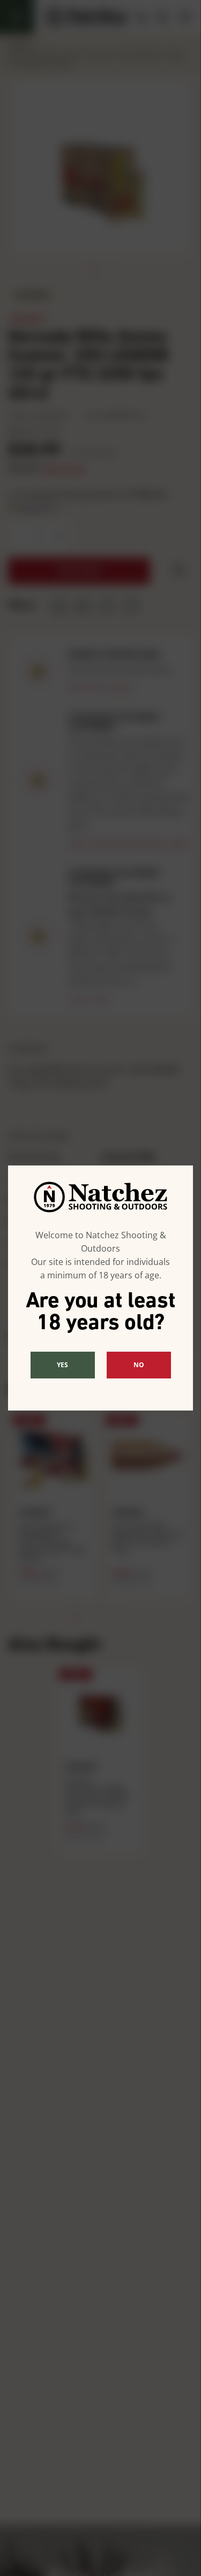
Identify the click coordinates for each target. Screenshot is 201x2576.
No (139, 1365)
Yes (62, 1365)
